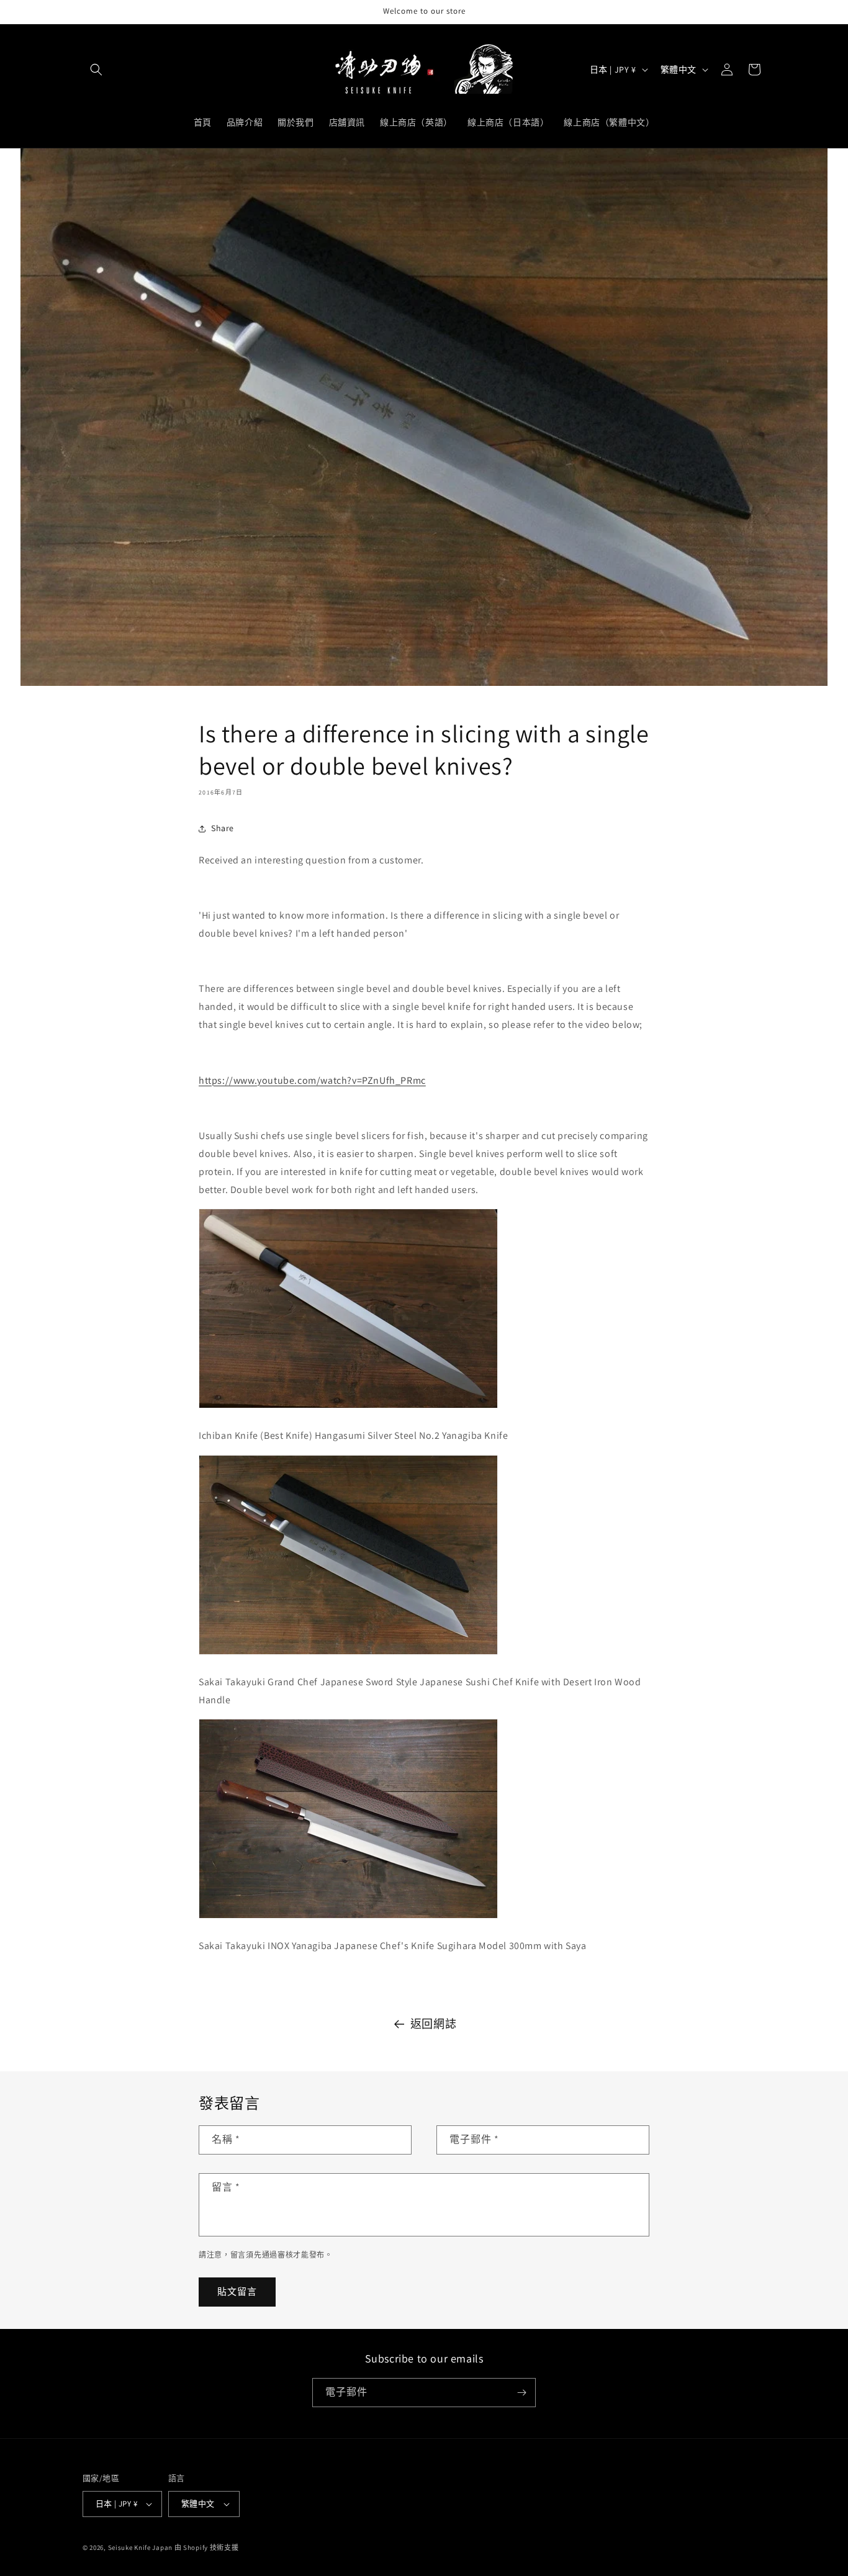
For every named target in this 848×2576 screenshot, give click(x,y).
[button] (96, 70)
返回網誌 (433, 2024)
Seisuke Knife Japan (140, 2547)
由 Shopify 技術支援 (207, 2547)
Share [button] (223, 828)
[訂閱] (521, 2393)
